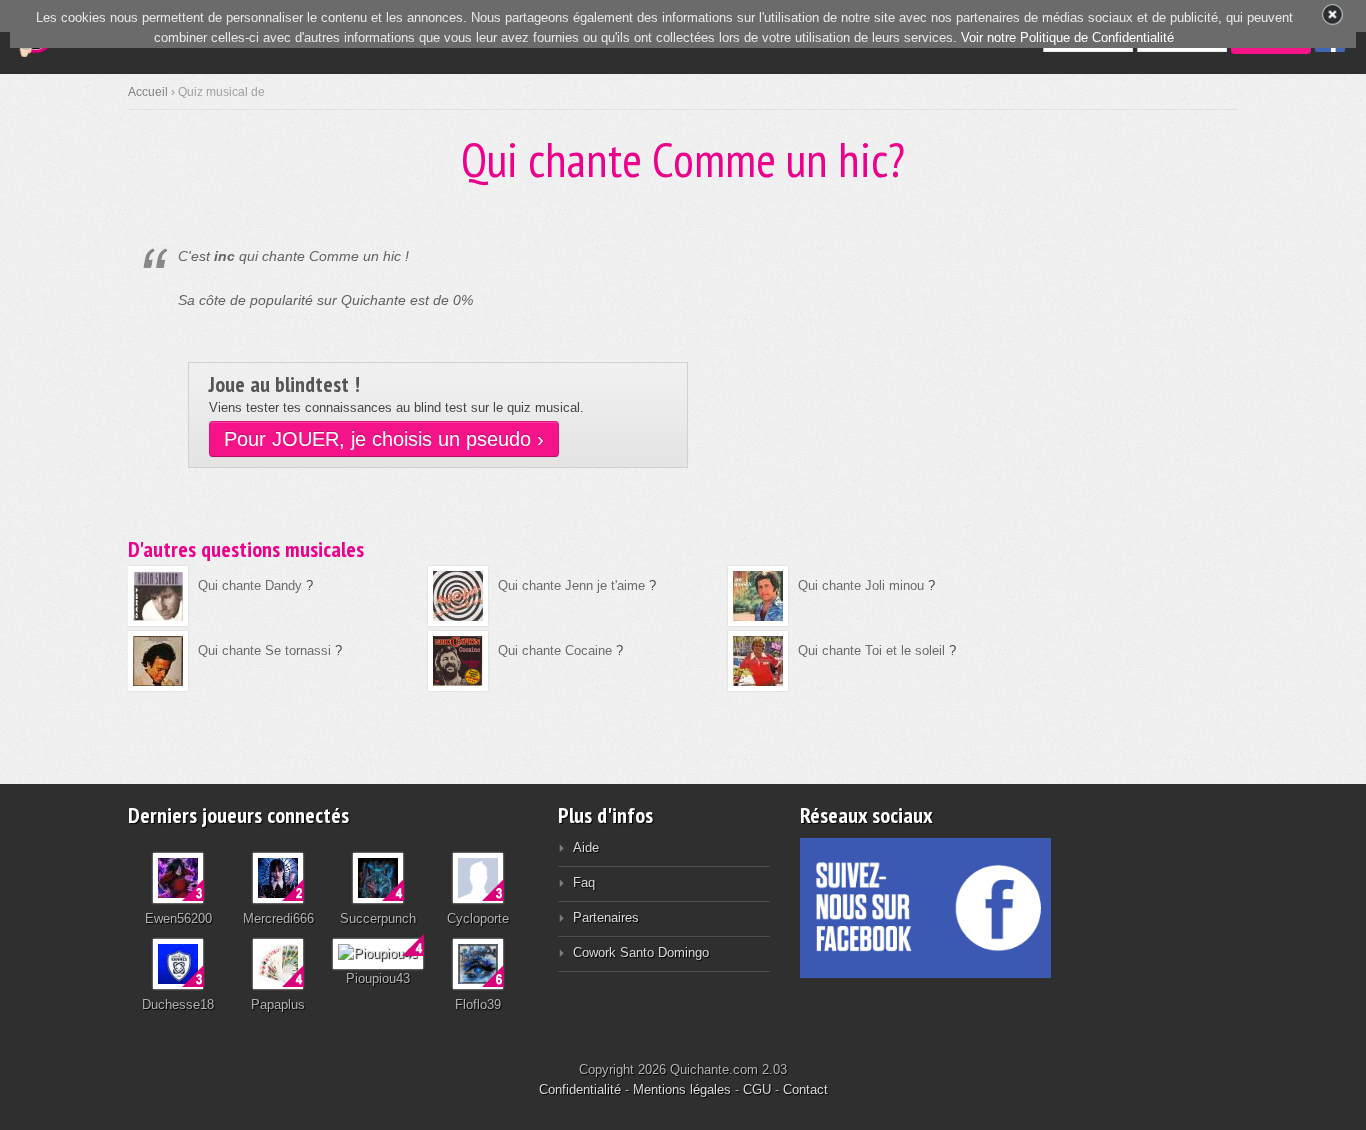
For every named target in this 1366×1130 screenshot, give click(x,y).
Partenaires (606, 917)
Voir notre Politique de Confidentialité (1067, 37)
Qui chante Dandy (250, 585)
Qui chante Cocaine (555, 650)
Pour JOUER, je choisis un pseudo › (384, 439)
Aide (586, 847)
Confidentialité (580, 1089)
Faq (584, 882)
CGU (757, 1089)
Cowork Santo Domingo (641, 952)
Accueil (148, 92)
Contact (805, 1089)
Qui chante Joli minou (861, 585)
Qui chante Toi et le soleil (871, 650)
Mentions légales (682, 1089)
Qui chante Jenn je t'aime (571, 585)
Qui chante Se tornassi (264, 650)
